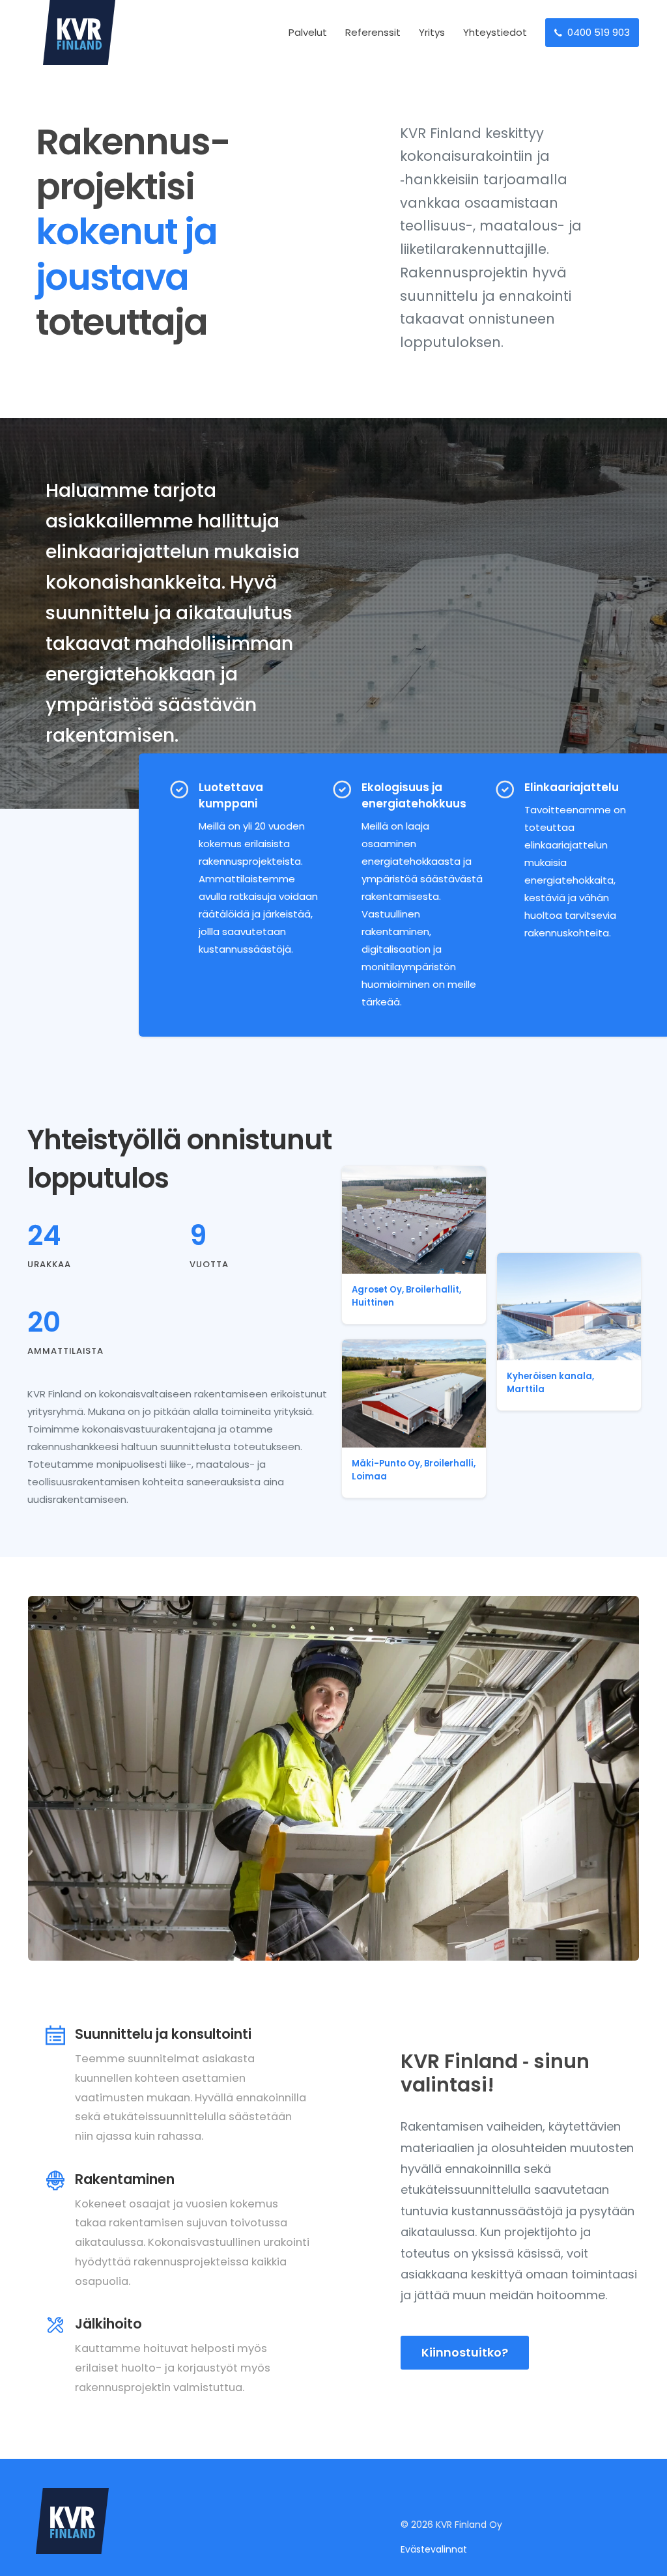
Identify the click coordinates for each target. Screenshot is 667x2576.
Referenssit (373, 32)
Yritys (432, 32)
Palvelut (308, 32)
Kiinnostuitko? (465, 2352)
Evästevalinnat (434, 2549)
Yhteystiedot (495, 32)
